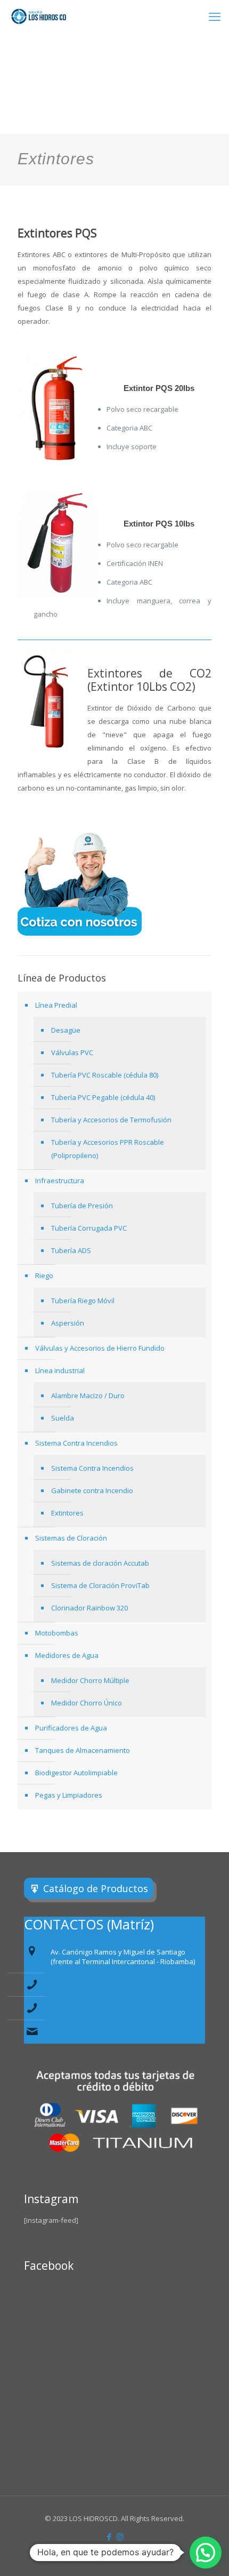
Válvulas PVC (72, 1052)
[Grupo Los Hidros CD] (39, 16)
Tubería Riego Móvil (83, 1301)
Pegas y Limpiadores (69, 1795)
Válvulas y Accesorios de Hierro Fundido (100, 1348)
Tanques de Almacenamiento (83, 1750)
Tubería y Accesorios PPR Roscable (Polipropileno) (108, 1149)
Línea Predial (56, 1005)
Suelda (63, 1418)
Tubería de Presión (82, 1206)
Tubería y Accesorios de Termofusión (111, 1120)
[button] (206, 2553)
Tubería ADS (71, 1250)
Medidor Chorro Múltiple (90, 1680)
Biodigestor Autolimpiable (76, 1773)
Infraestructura (60, 1181)
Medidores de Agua (67, 1655)
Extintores (67, 1513)
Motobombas (57, 1633)
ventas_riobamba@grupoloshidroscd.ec (115, 2032)
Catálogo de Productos (96, 1888)
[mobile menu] (215, 16)
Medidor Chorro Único (87, 1703)
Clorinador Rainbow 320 (89, 1608)
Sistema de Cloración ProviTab (100, 1585)
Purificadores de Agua (71, 1728)
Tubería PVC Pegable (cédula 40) (103, 1097)
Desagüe (66, 1030)
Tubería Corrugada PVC (89, 1228)
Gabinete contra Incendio (92, 1490)
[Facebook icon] (109, 2537)
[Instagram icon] (120, 2537)
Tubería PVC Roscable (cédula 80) (105, 1075)
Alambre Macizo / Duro (88, 1395)
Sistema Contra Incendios (76, 1443)
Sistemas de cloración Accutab (100, 1563)
